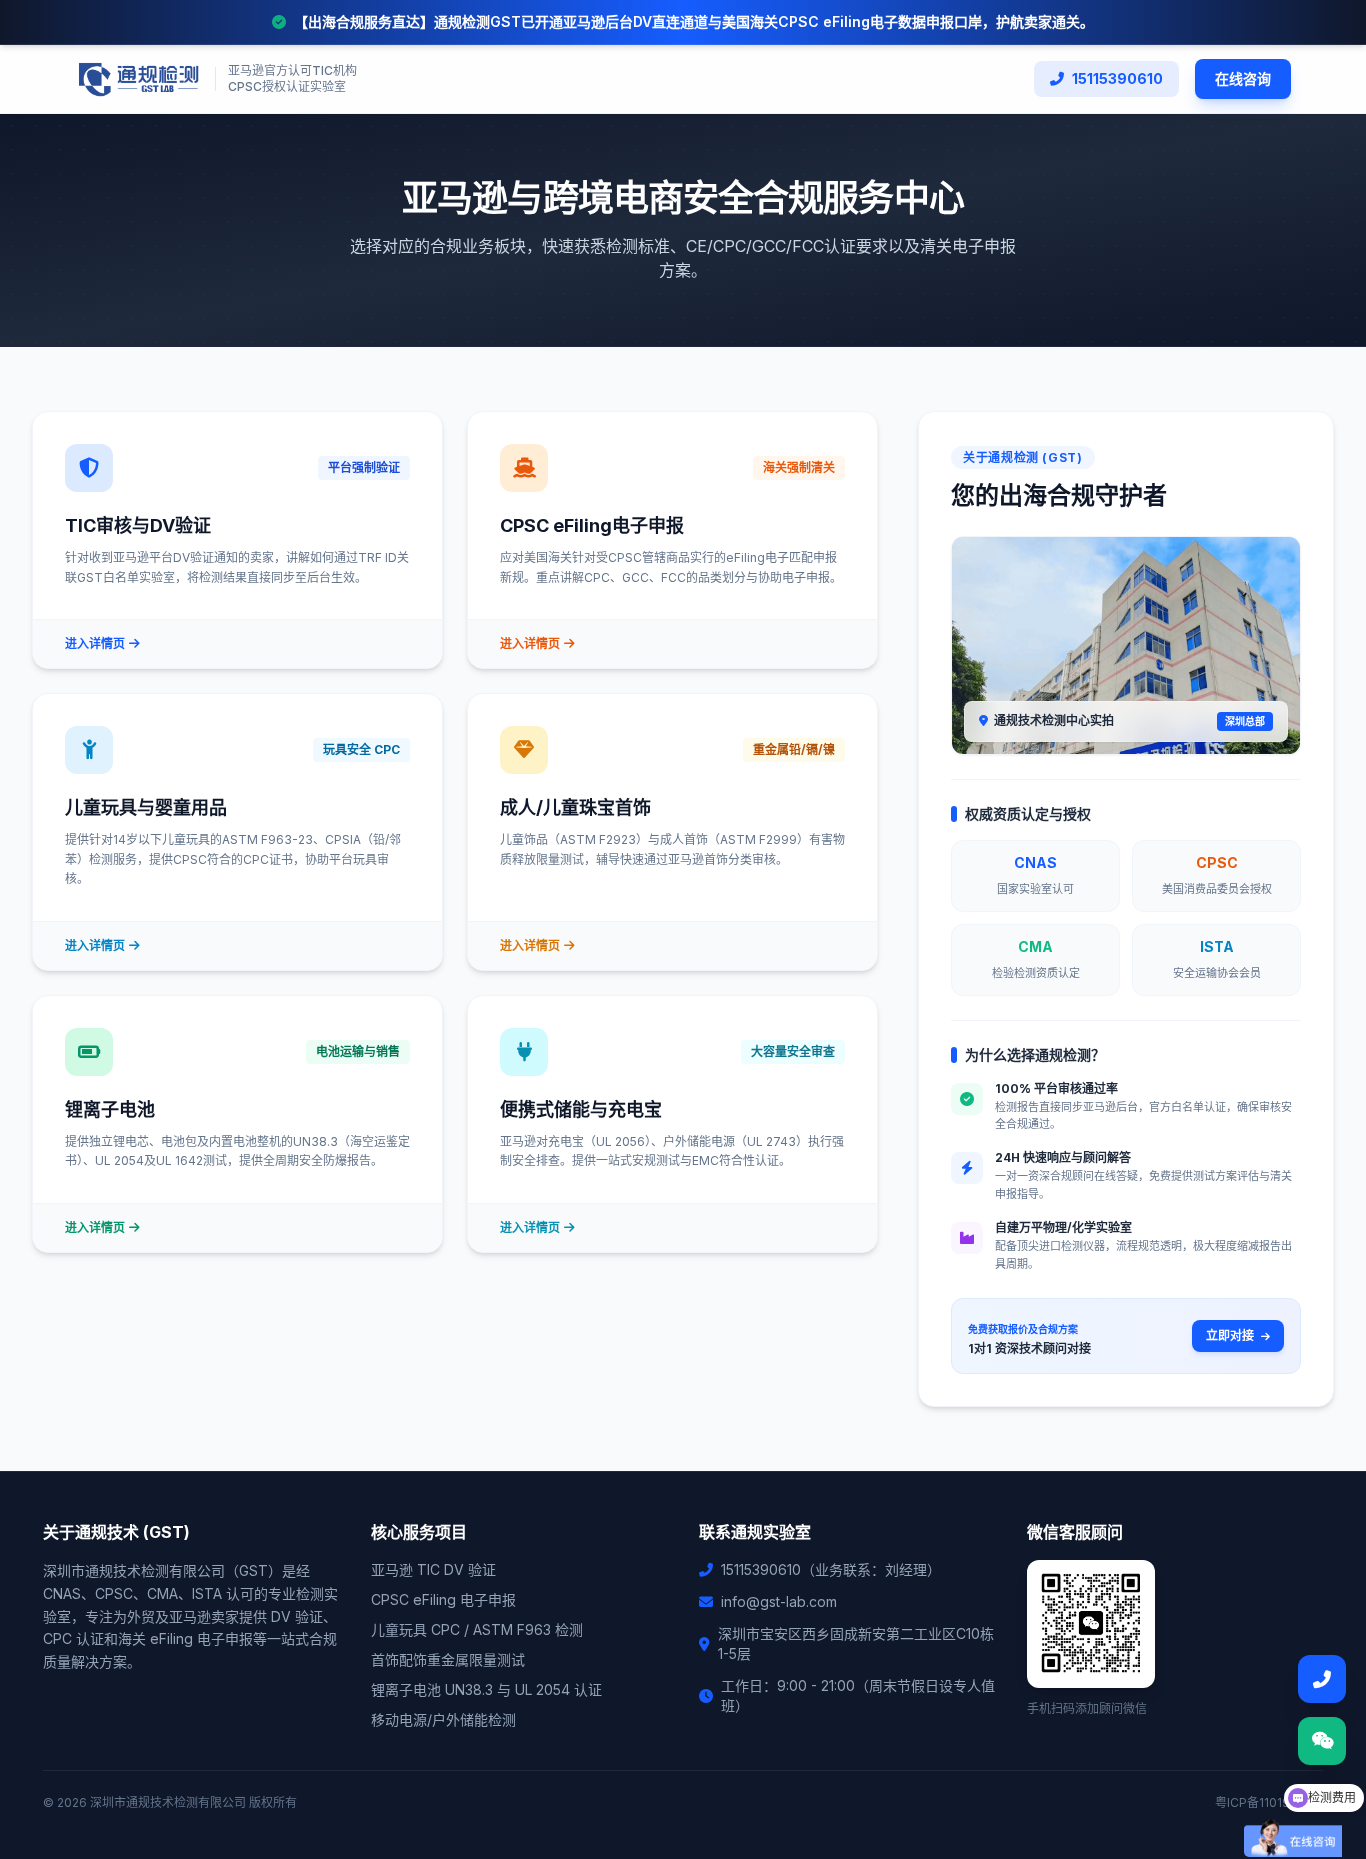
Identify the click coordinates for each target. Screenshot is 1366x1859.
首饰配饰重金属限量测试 (448, 1659)
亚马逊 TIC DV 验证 (433, 1569)
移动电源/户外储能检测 (443, 1719)
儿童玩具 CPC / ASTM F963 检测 (477, 1629)
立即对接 (1231, 1335)
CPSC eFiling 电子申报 (443, 1599)
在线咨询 (1243, 78)
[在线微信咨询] (1322, 1741)
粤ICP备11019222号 (1269, 1802)
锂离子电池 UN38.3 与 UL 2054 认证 (486, 1689)
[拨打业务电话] (1322, 1679)
